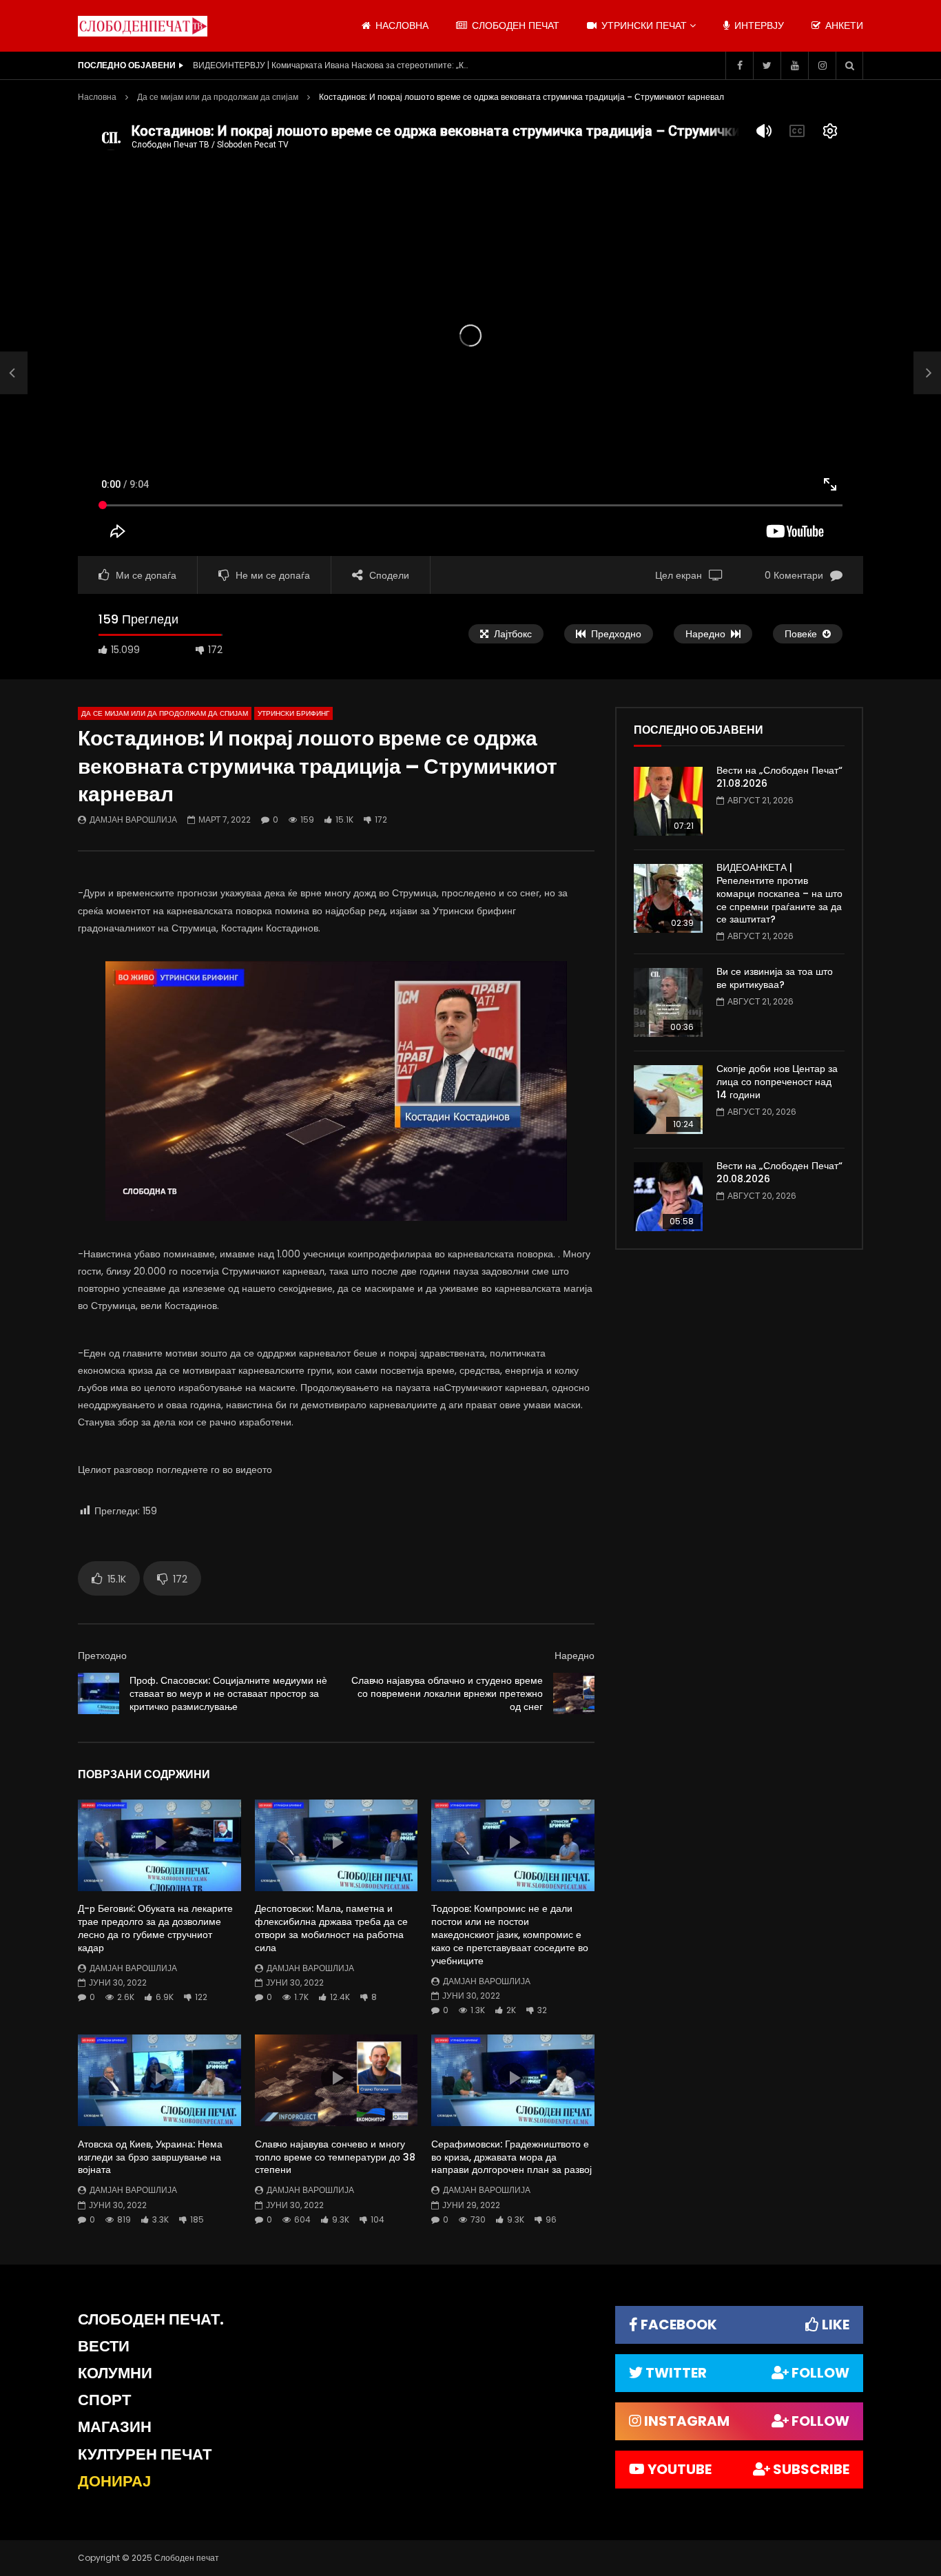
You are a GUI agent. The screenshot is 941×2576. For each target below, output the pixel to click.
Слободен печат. (151, 2319)
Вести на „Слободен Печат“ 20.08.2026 (779, 1172)
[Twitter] (767, 65)
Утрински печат (643, 25)
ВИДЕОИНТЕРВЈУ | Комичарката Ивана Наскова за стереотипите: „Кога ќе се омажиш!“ (331, 65)
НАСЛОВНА (401, 25)
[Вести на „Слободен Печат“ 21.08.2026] (668, 801)
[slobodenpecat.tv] (143, 26)
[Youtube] (794, 65)
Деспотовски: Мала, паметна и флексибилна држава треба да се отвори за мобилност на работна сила (331, 1928)
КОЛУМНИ (115, 2373)
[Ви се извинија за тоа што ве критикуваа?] (668, 1002)
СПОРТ (104, 2400)
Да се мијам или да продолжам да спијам (218, 97)
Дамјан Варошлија (133, 820)
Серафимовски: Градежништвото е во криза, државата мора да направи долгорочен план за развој (511, 2157)
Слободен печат (514, 25)
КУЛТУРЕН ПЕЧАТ (145, 2454)
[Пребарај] (849, 65)
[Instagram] (822, 65)
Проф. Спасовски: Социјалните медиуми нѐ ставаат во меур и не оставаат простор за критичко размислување (228, 1693)
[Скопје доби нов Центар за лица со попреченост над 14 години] (668, 1100)
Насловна (97, 97)
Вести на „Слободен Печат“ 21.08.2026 (779, 777)
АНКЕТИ (843, 25)
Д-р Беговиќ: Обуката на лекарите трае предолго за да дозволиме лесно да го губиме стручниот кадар (155, 1928)
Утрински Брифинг (293, 713)
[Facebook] (739, 65)
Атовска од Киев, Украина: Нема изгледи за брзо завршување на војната (150, 2157)
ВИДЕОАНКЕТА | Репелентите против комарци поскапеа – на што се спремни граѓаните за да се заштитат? (779, 894)
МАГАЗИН (115, 2427)
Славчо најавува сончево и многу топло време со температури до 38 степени (335, 2157)
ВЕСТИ (104, 2346)
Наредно (575, 1656)
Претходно (102, 1656)
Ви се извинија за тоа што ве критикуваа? (775, 978)
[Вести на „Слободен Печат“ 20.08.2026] (668, 1197)
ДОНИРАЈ (114, 2481)
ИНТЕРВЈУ (758, 25)
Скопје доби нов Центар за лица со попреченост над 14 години (777, 1082)
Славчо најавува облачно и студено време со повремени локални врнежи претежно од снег (447, 1693)
